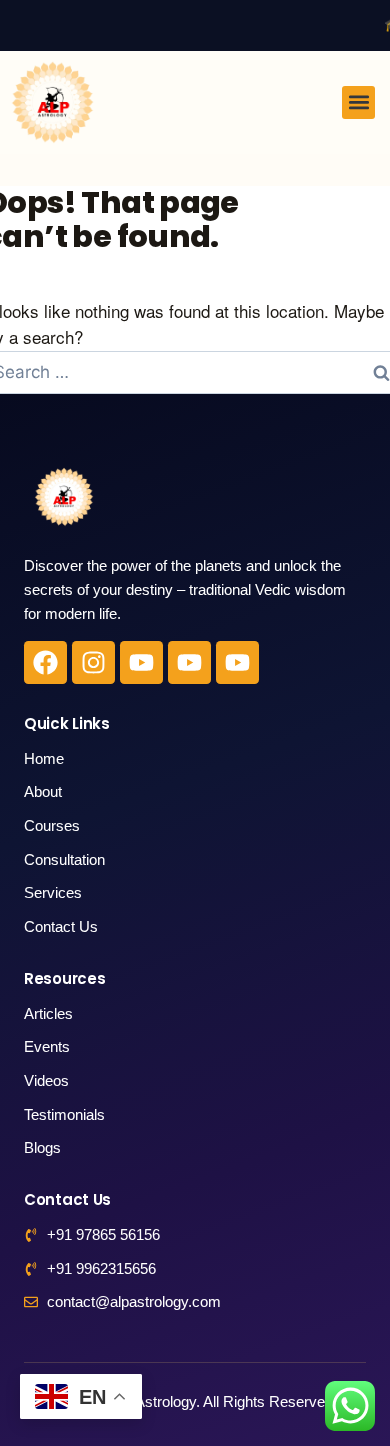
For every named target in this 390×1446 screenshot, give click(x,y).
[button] (358, 102)
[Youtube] (141, 662)
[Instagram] (93, 662)
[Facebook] (45, 662)
